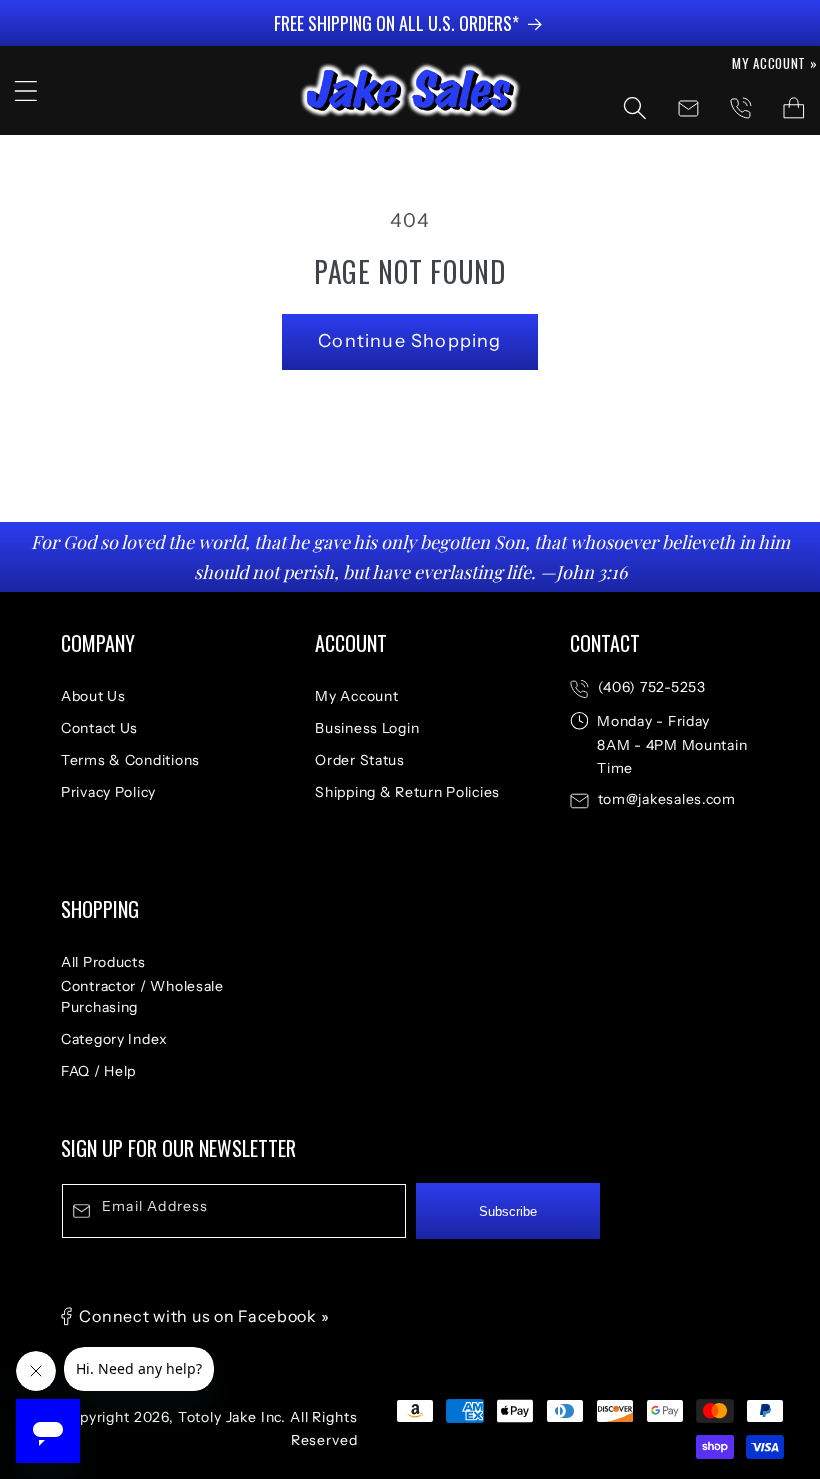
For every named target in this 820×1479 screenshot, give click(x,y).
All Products (103, 962)
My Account (356, 696)
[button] (26, 90)
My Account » (775, 63)
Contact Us (99, 728)
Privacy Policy (108, 792)
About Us (93, 696)
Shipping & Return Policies (407, 792)
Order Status (360, 760)
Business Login (367, 728)
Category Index (114, 1039)
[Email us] (688, 108)
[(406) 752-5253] (740, 108)
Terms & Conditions (130, 760)
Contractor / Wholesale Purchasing (142, 996)
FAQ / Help (98, 1071)
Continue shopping (409, 341)
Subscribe (508, 1211)
